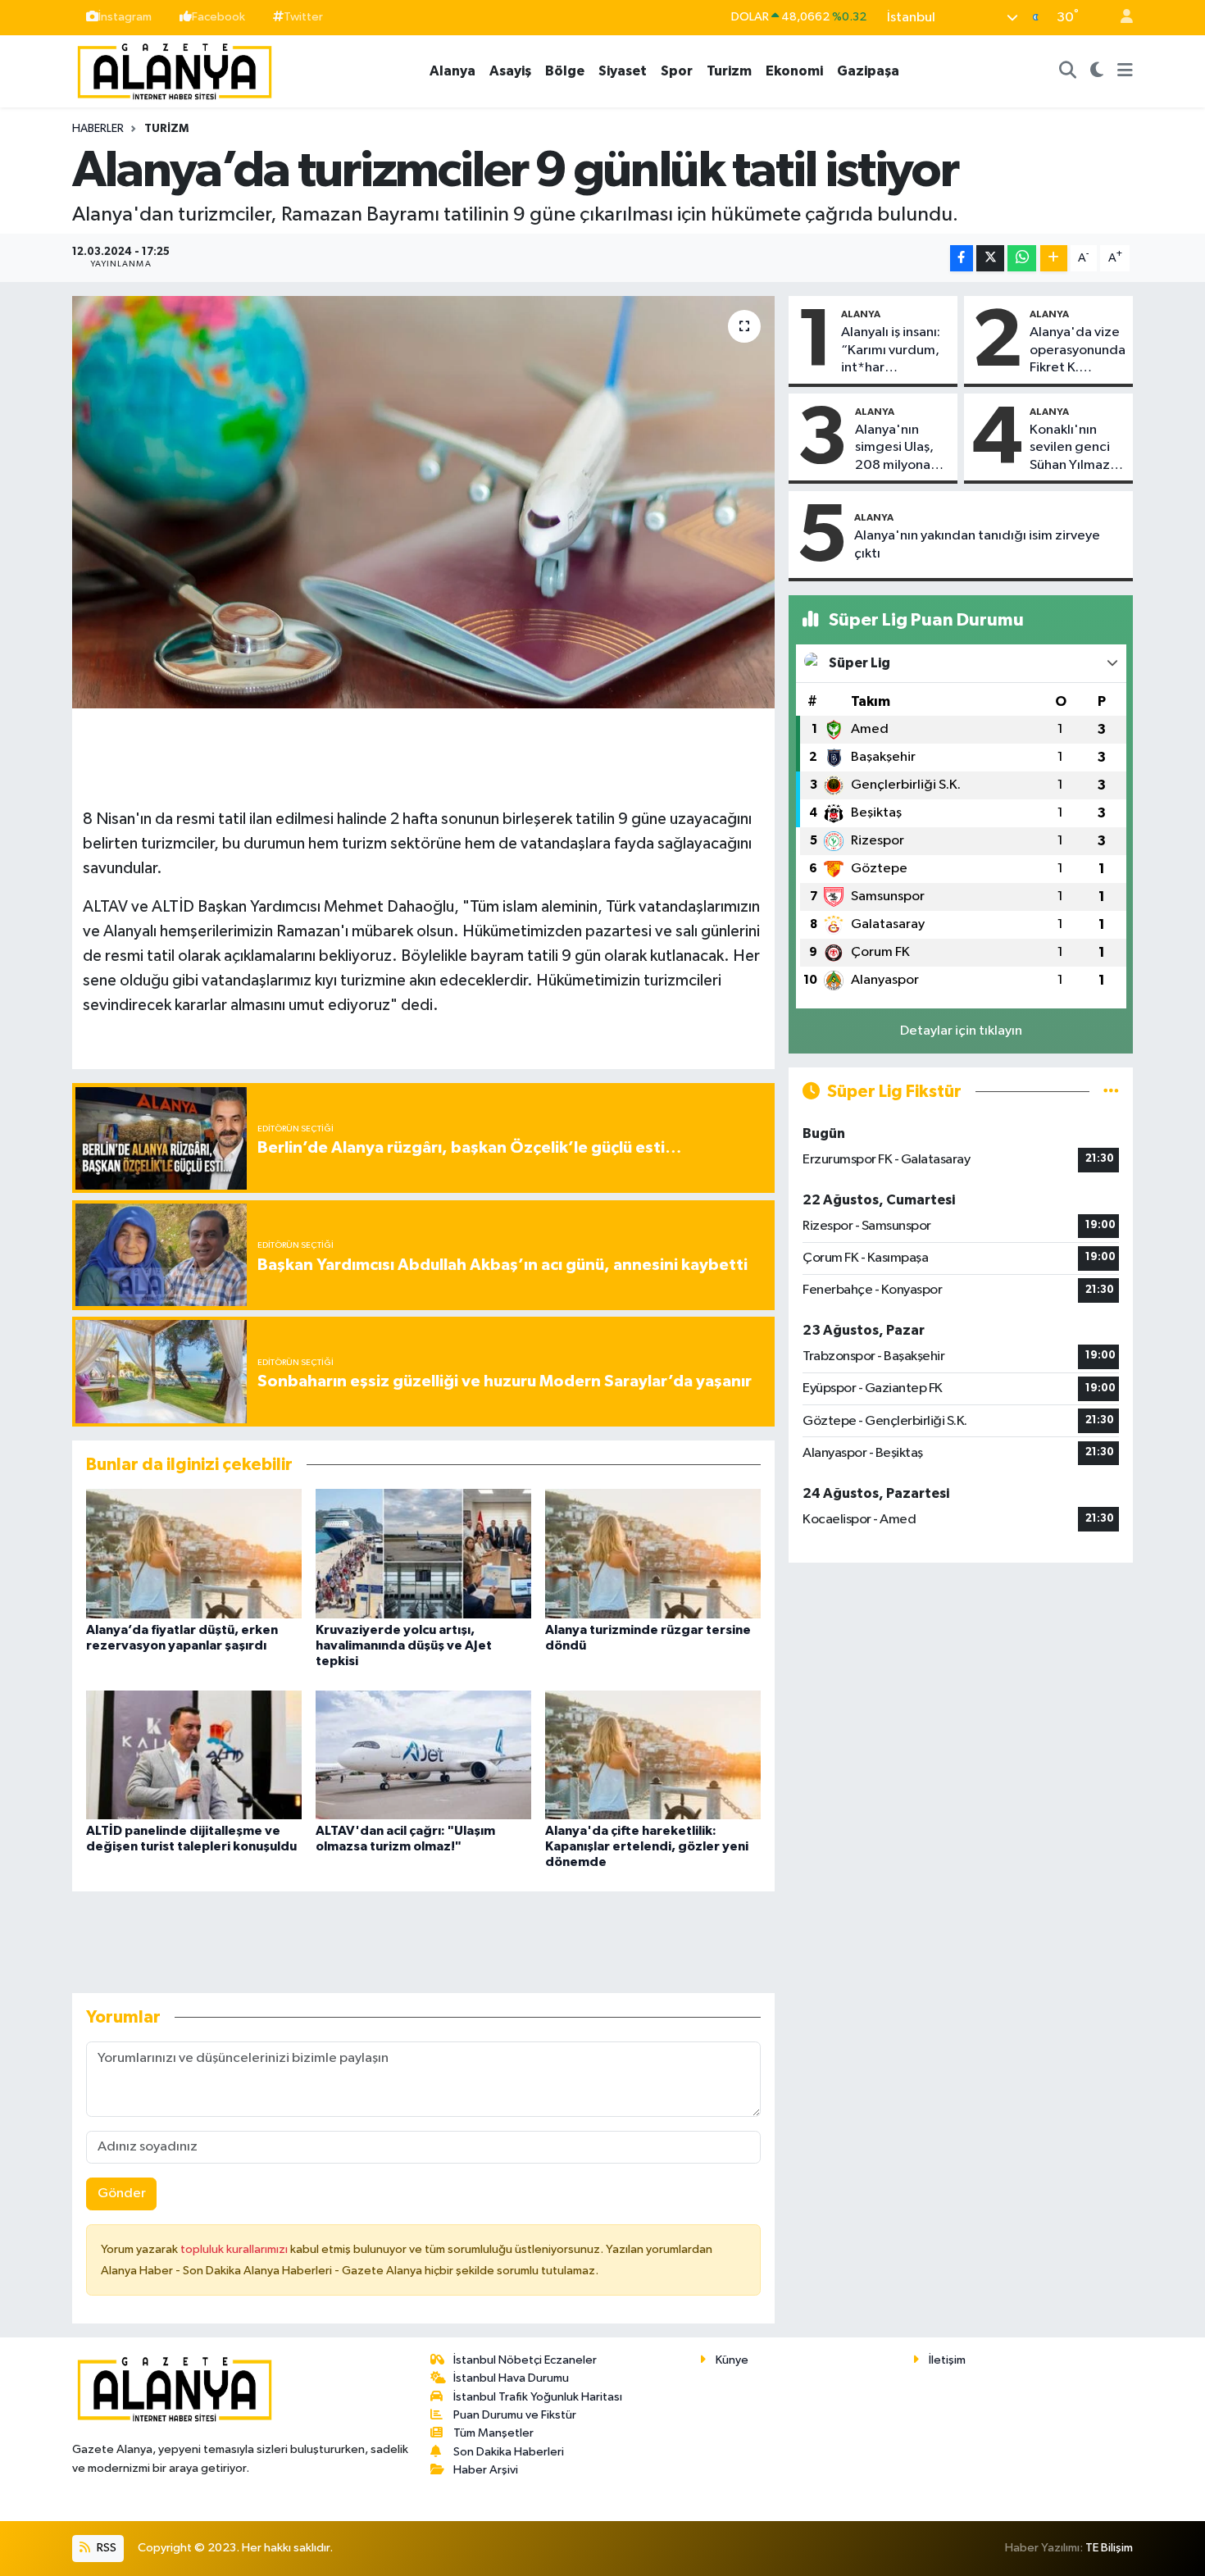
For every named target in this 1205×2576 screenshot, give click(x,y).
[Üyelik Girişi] (1120, 18)
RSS (105, 2548)
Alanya (452, 71)
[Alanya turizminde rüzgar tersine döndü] (653, 1553)
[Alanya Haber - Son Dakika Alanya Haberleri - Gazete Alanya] (175, 70)
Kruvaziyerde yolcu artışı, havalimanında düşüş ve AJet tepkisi (404, 1645)
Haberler (98, 129)
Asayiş (510, 71)
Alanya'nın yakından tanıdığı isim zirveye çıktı (977, 544)
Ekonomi (794, 71)
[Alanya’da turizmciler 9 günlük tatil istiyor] (423, 502)
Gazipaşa (868, 71)
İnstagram (125, 17)
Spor (677, 71)
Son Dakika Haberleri (509, 2452)
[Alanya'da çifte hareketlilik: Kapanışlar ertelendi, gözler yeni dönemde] (653, 1755)
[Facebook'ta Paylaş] (962, 259)
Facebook (218, 17)
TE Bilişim (1109, 2548)
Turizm (729, 71)
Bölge (565, 71)
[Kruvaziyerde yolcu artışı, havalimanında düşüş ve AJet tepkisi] (423, 1553)
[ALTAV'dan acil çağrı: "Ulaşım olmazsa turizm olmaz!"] (423, 1755)
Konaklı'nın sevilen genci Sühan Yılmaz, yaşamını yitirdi (1075, 448)
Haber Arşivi (486, 2470)
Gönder (122, 2194)
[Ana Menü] (1125, 71)
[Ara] (1068, 71)
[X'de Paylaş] (990, 259)
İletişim (947, 2360)
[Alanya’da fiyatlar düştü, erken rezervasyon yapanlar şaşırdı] (194, 1553)
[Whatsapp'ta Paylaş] (1022, 259)
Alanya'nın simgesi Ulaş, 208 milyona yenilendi (894, 448)
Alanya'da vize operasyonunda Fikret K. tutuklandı (1078, 351)
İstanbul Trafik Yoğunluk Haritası (538, 2397)
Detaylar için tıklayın (961, 1031)
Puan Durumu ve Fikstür (515, 2415)
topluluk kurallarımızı (235, 2249)
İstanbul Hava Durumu (511, 2378)
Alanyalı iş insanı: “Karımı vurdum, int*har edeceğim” (891, 351)
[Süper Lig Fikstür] (1111, 1092)
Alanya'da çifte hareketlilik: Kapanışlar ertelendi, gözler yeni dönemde (647, 1846)
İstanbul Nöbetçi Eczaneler (525, 2360)
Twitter (303, 17)
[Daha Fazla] (1054, 259)
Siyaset (623, 71)
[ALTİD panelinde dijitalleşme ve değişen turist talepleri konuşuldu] (194, 1755)
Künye (732, 2360)
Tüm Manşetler (493, 2433)
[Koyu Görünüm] (1097, 71)
